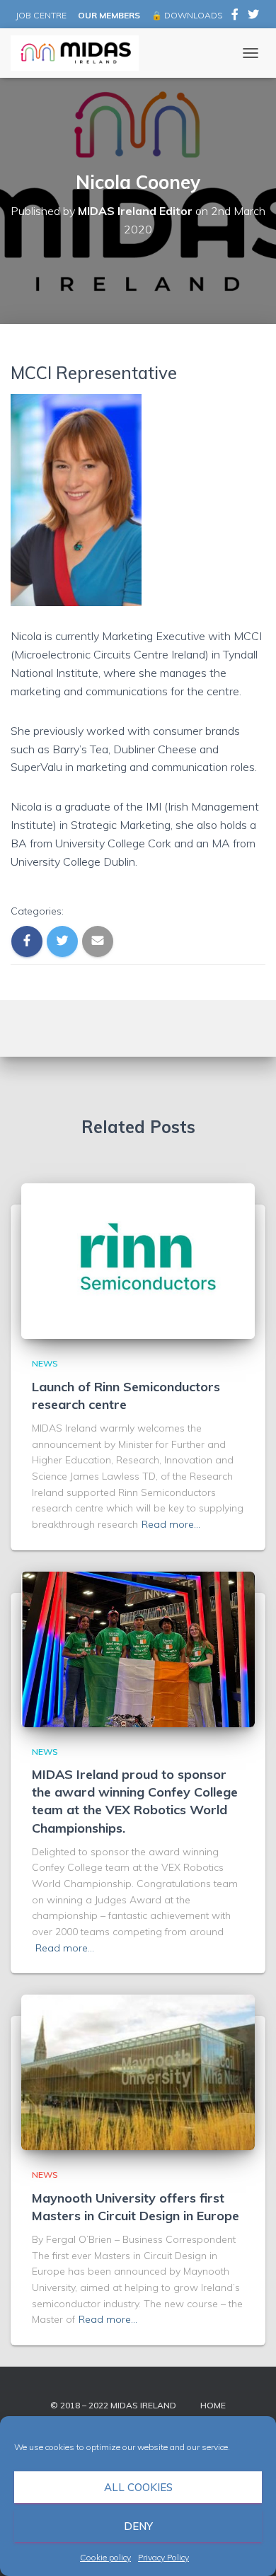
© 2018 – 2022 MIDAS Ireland (113, 2405)
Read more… (171, 1524)
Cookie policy (105, 2557)
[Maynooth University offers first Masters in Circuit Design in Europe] (138, 2072)
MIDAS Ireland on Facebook (235, 16)
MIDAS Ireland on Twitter (253, 16)
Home (213, 2405)
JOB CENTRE (40, 15)
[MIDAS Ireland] (80, 53)
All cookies (138, 2487)
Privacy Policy (163, 2557)
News (45, 1363)
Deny (138, 2526)
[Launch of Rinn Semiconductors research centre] (138, 1260)
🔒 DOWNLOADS (187, 15)
